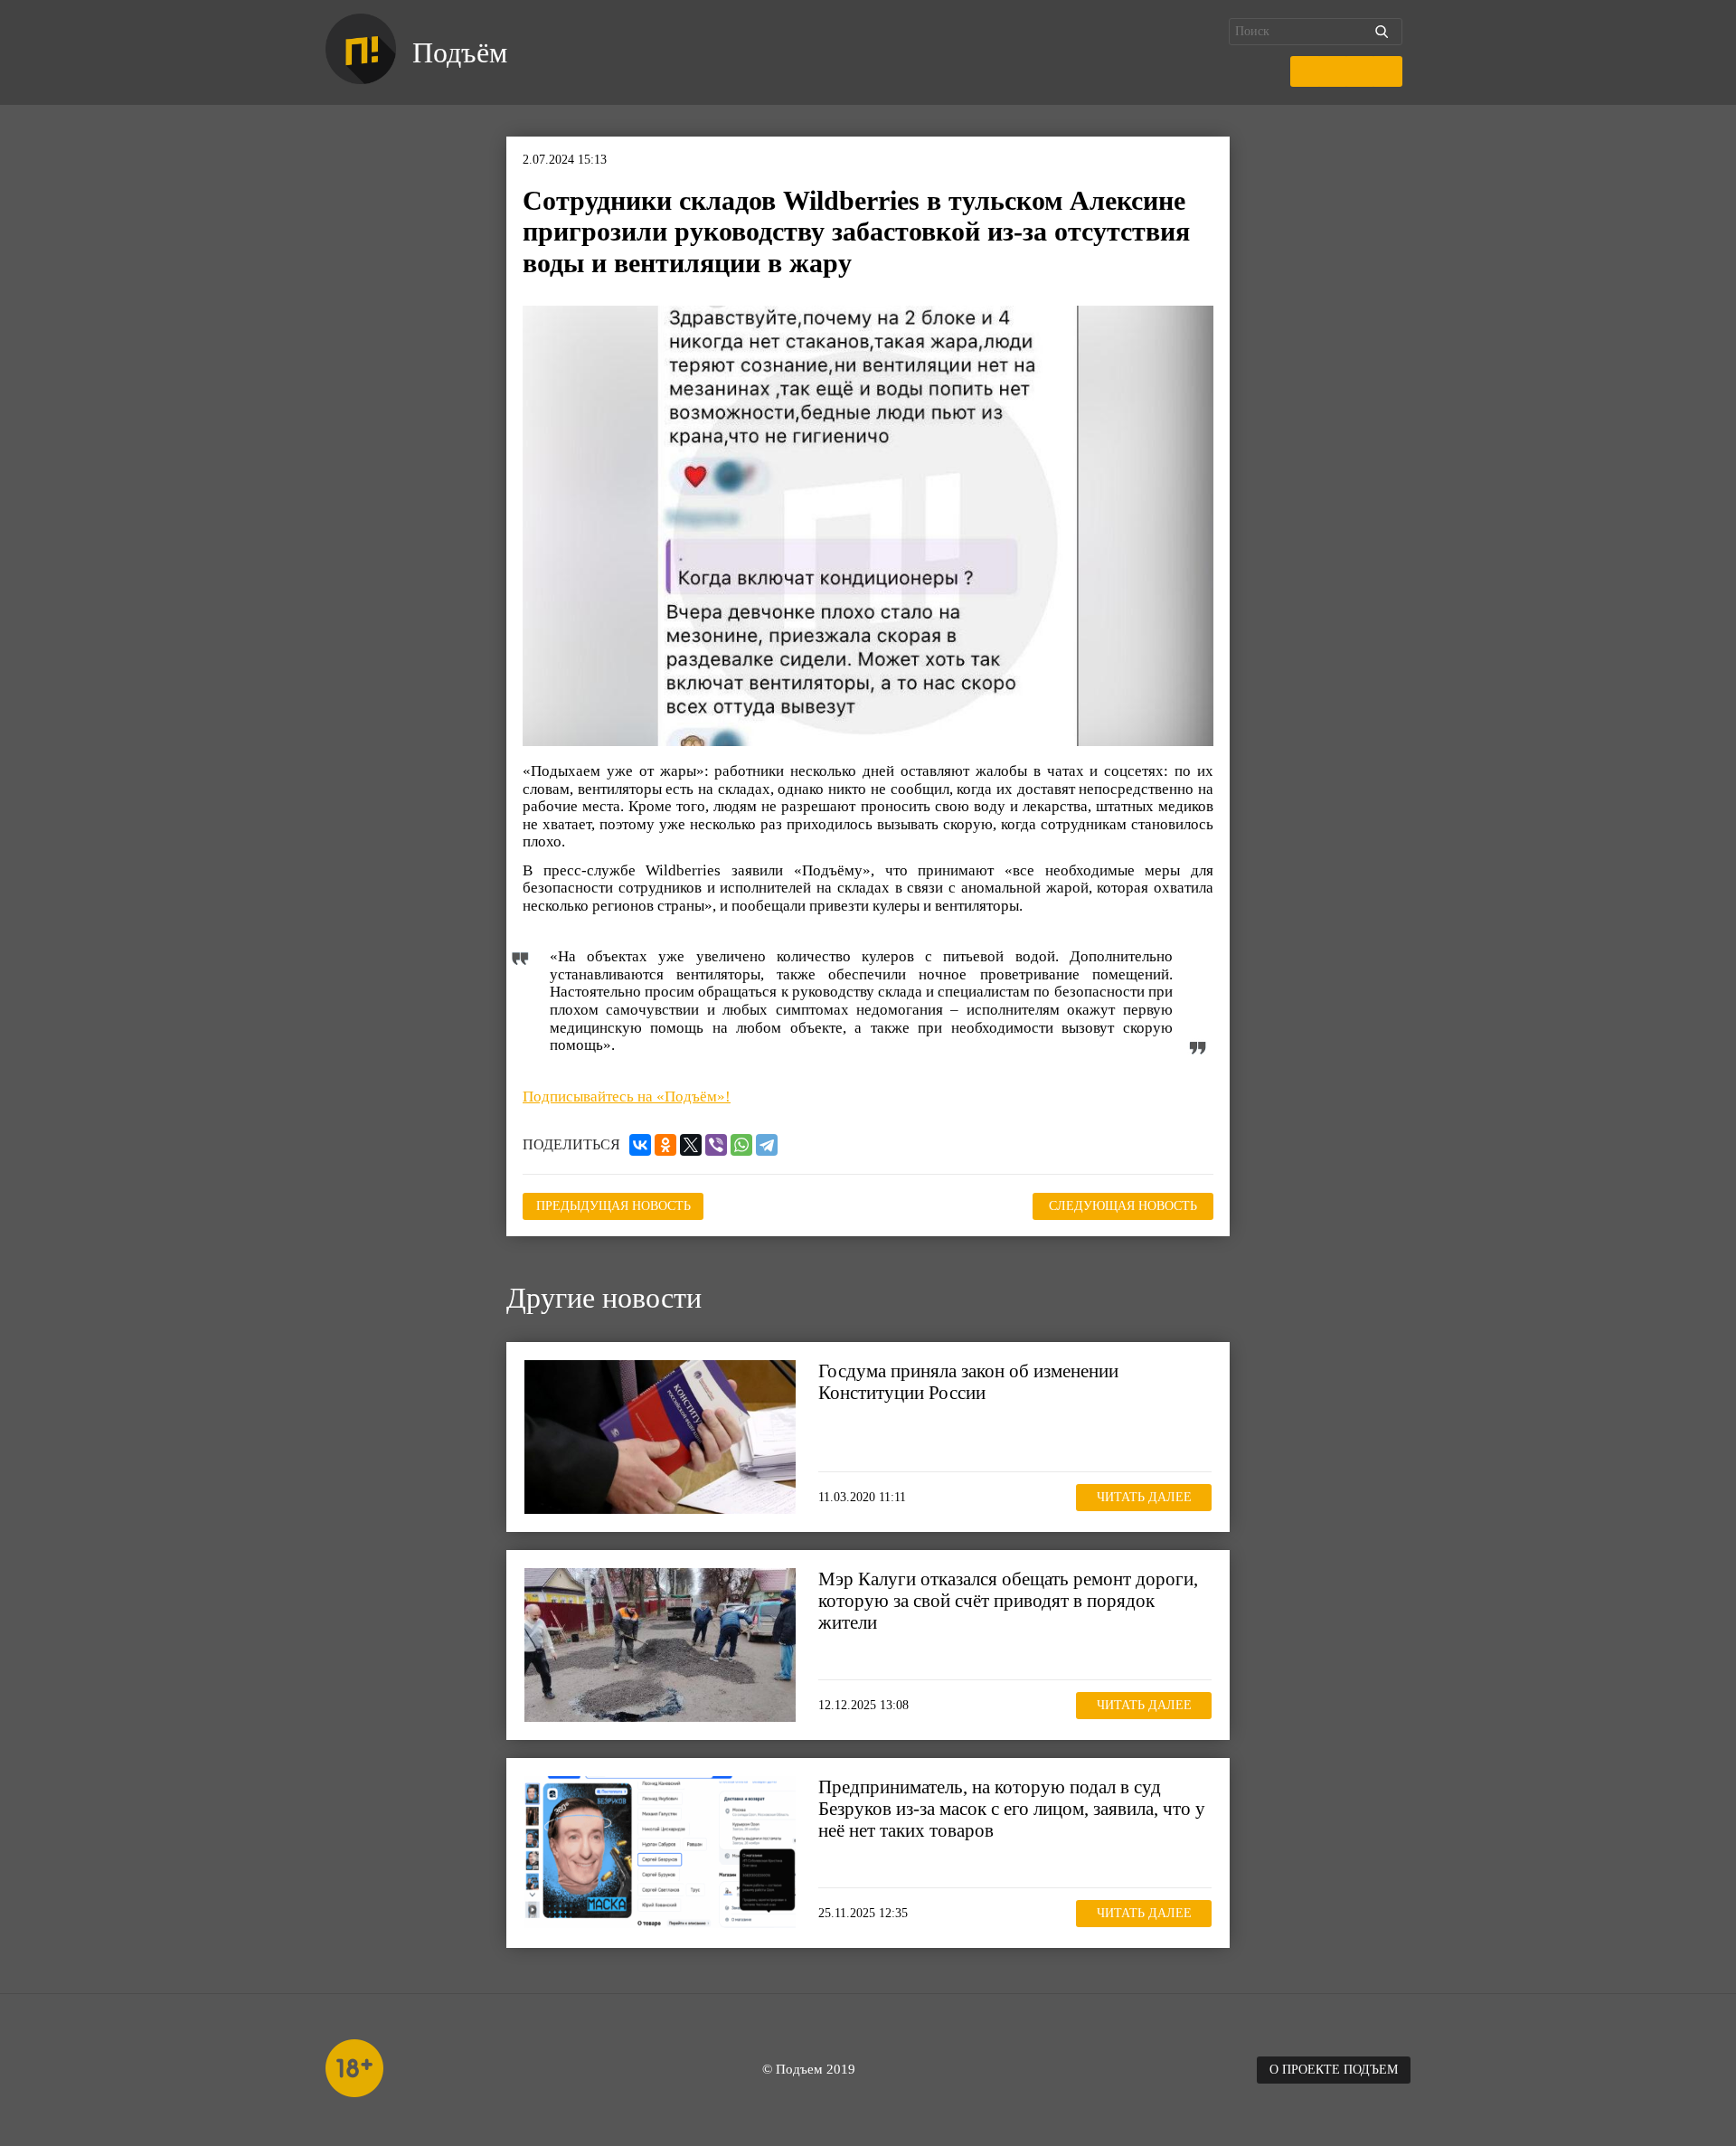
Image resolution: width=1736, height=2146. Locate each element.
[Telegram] (767, 1145)
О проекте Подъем (1334, 2070)
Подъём (460, 52)
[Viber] (716, 1145)
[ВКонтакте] (640, 1145)
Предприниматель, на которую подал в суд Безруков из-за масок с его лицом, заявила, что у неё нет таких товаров (1012, 1809)
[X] (691, 1145)
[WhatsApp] (741, 1145)
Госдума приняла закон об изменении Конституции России (968, 1382)
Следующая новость (1123, 1206)
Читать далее (1144, 1497)
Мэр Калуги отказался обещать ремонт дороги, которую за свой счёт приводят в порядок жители (1008, 1601)
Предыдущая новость (613, 1206)
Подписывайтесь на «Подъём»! (627, 1097)
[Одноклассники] (665, 1145)
